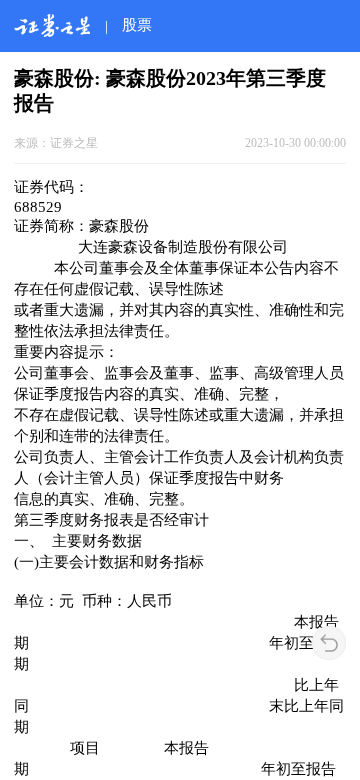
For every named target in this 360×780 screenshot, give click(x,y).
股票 (137, 24)
